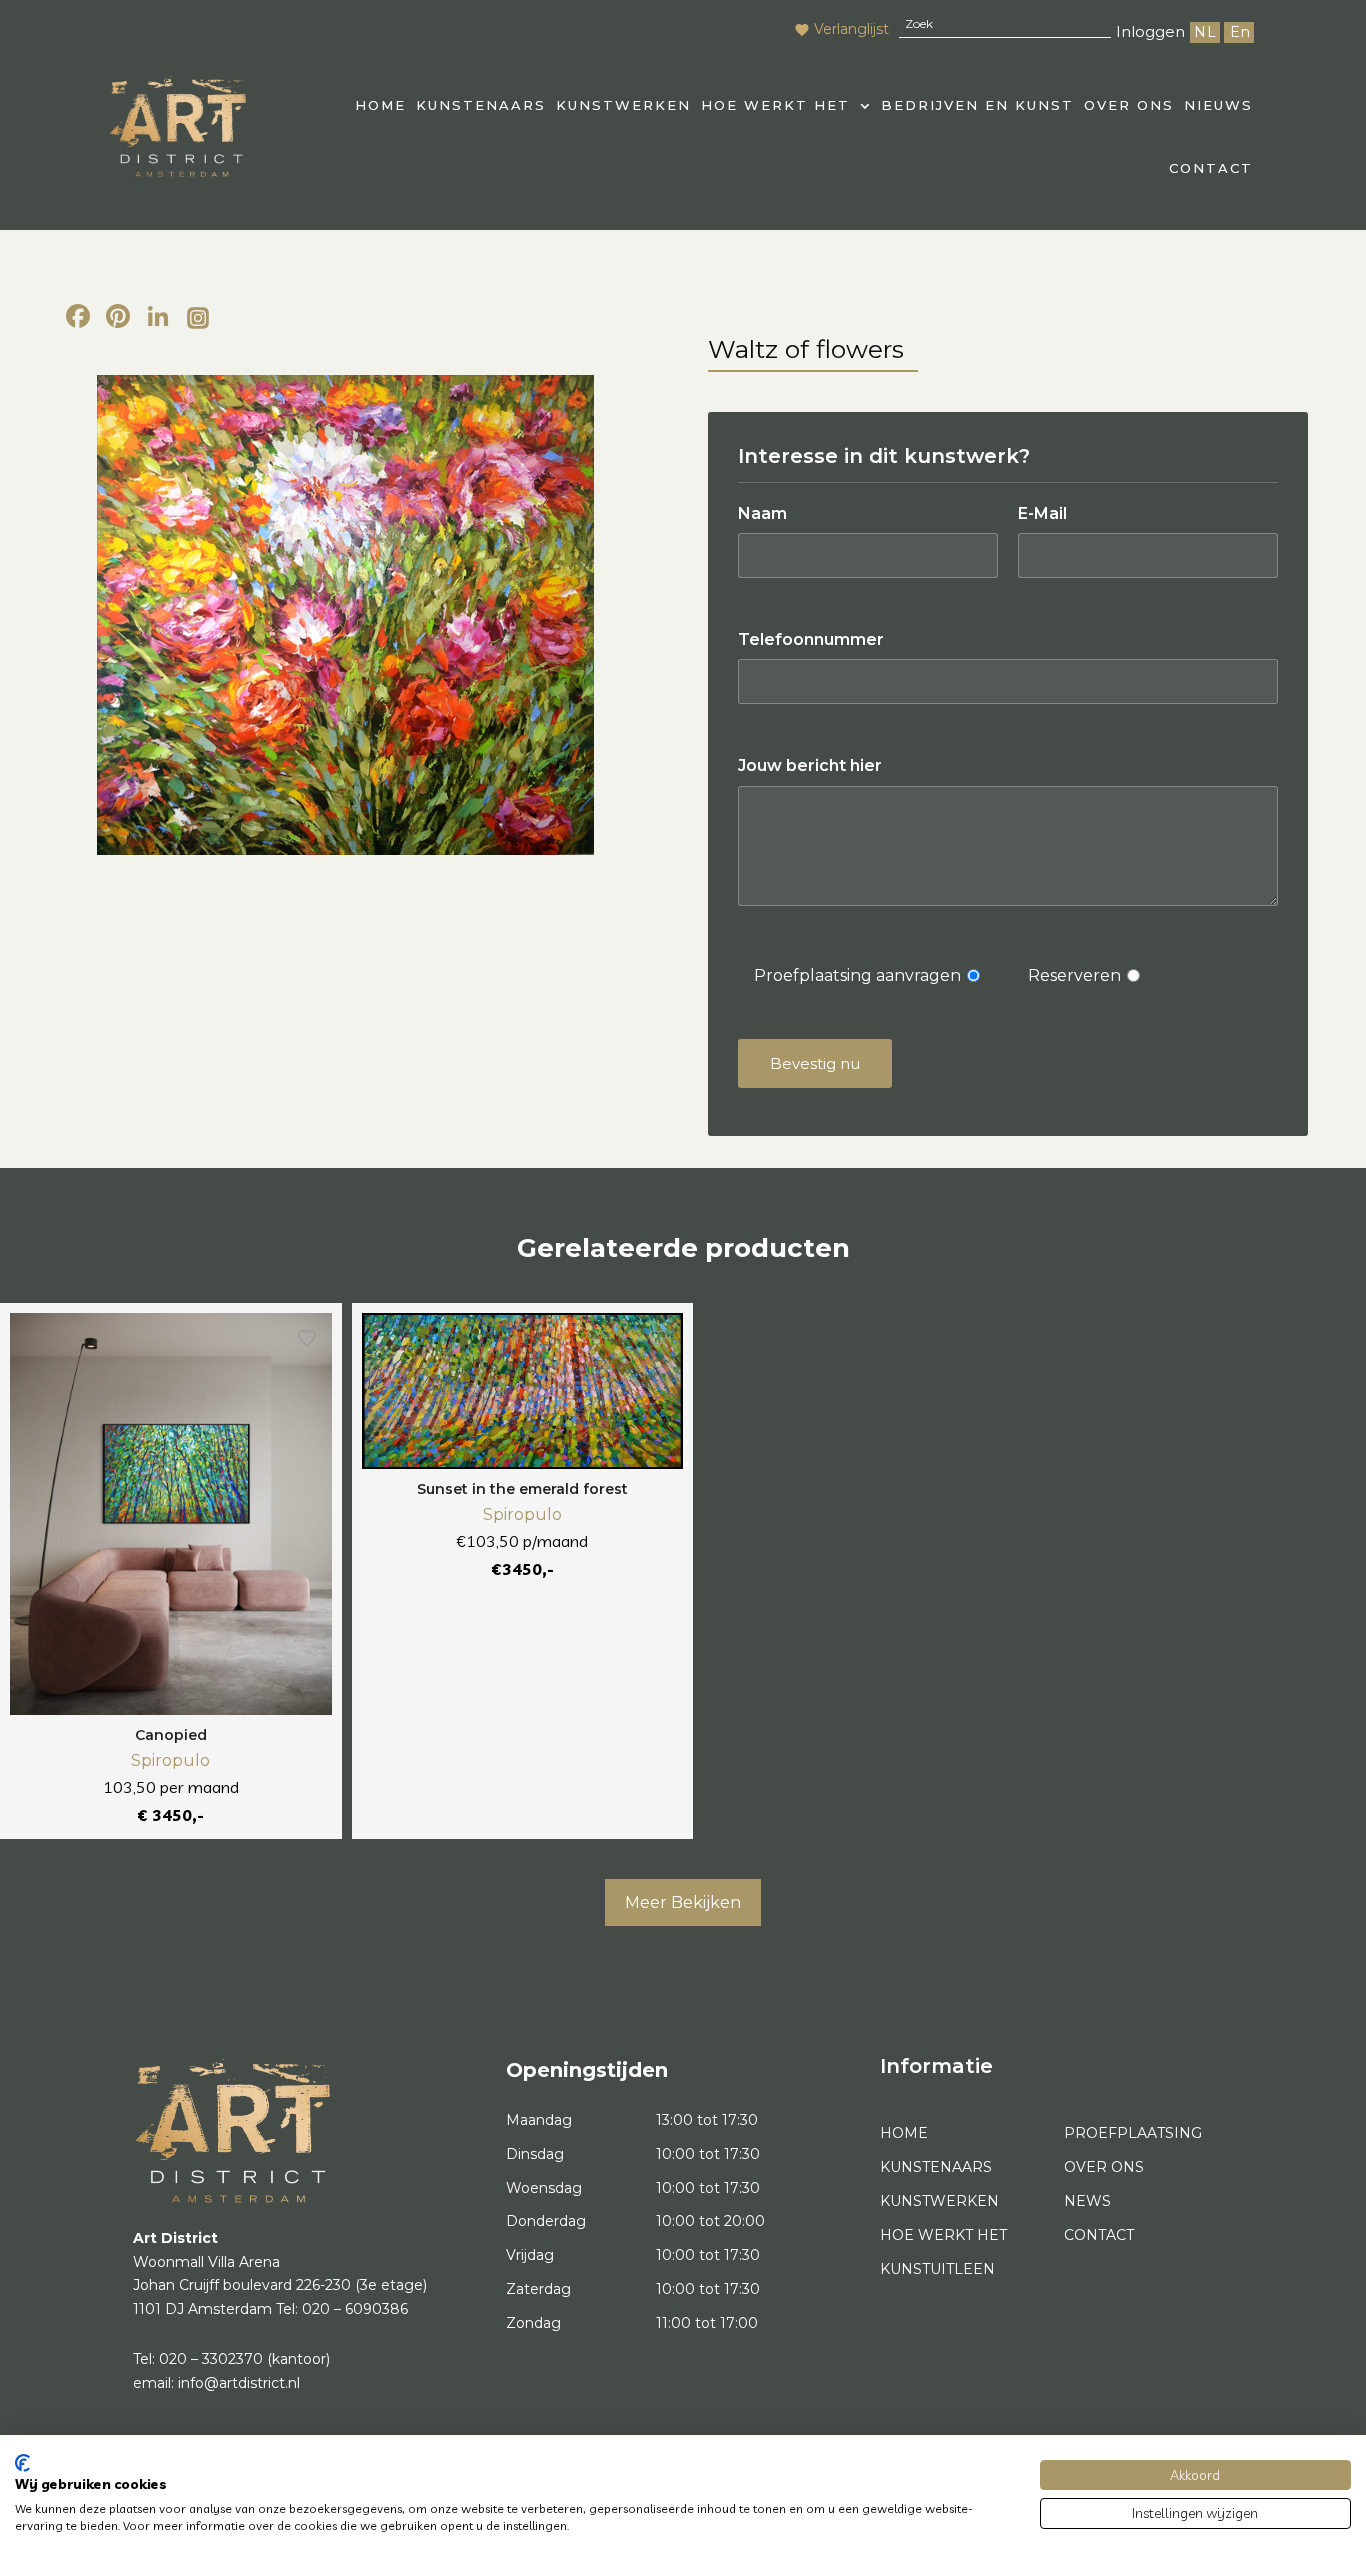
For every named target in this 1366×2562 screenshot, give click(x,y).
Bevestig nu (815, 1063)
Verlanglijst (851, 29)
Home (904, 2133)
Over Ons (1129, 105)
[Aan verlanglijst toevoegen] (307, 1338)
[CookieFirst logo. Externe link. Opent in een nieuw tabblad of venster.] (22, 2463)
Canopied (171, 1735)
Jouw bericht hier (810, 765)
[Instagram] (198, 319)
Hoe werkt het (775, 105)
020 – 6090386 (355, 2309)
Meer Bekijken (683, 1902)
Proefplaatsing (1133, 2133)
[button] (786, 105)
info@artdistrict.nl (239, 2383)
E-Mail (1042, 513)
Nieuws (1218, 105)
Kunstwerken (623, 105)
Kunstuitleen (937, 2269)
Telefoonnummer (811, 639)
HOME (380, 105)
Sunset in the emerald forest (522, 1489)
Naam (762, 513)
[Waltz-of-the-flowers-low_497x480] (345, 614)
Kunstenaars (481, 105)
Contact (1211, 168)
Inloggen (1150, 31)
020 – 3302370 (211, 2359)
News (1087, 2201)
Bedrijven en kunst (977, 105)
